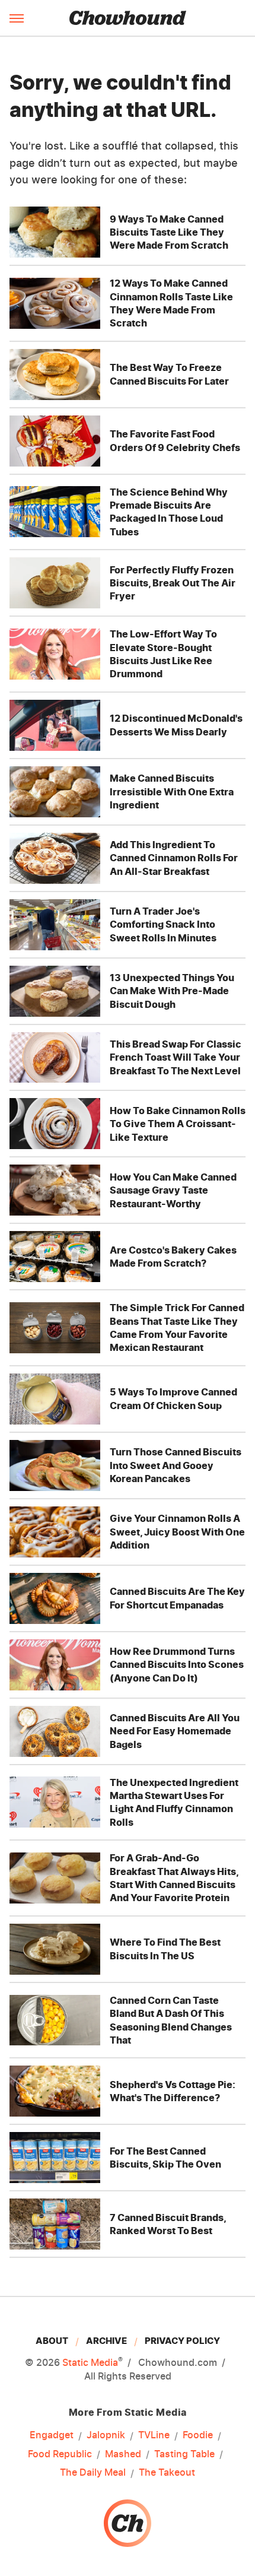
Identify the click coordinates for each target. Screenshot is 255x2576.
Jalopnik (106, 2435)
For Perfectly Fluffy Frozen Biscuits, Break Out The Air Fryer (173, 583)
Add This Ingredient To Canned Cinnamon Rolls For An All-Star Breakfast (174, 858)
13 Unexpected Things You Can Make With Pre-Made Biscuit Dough (172, 991)
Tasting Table (184, 2454)
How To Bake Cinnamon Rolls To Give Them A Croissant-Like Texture (178, 1124)
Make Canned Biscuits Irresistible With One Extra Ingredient (172, 791)
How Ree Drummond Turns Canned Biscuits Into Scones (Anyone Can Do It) (177, 1665)
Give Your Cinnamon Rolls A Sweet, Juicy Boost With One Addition (177, 1532)
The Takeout (167, 2472)
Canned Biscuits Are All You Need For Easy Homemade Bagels (175, 1731)
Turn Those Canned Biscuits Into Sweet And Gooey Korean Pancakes (176, 1465)
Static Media (90, 2362)
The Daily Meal (93, 2472)
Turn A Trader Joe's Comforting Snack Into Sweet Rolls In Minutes (163, 924)
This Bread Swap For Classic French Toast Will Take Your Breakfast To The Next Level (176, 1057)
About (52, 2341)
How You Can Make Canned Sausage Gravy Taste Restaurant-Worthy (173, 1190)
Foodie (198, 2435)
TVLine (154, 2435)
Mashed (123, 2454)
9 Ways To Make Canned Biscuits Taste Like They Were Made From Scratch (169, 232)
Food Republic (60, 2454)
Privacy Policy (182, 2341)
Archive (106, 2341)
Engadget (52, 2435)
